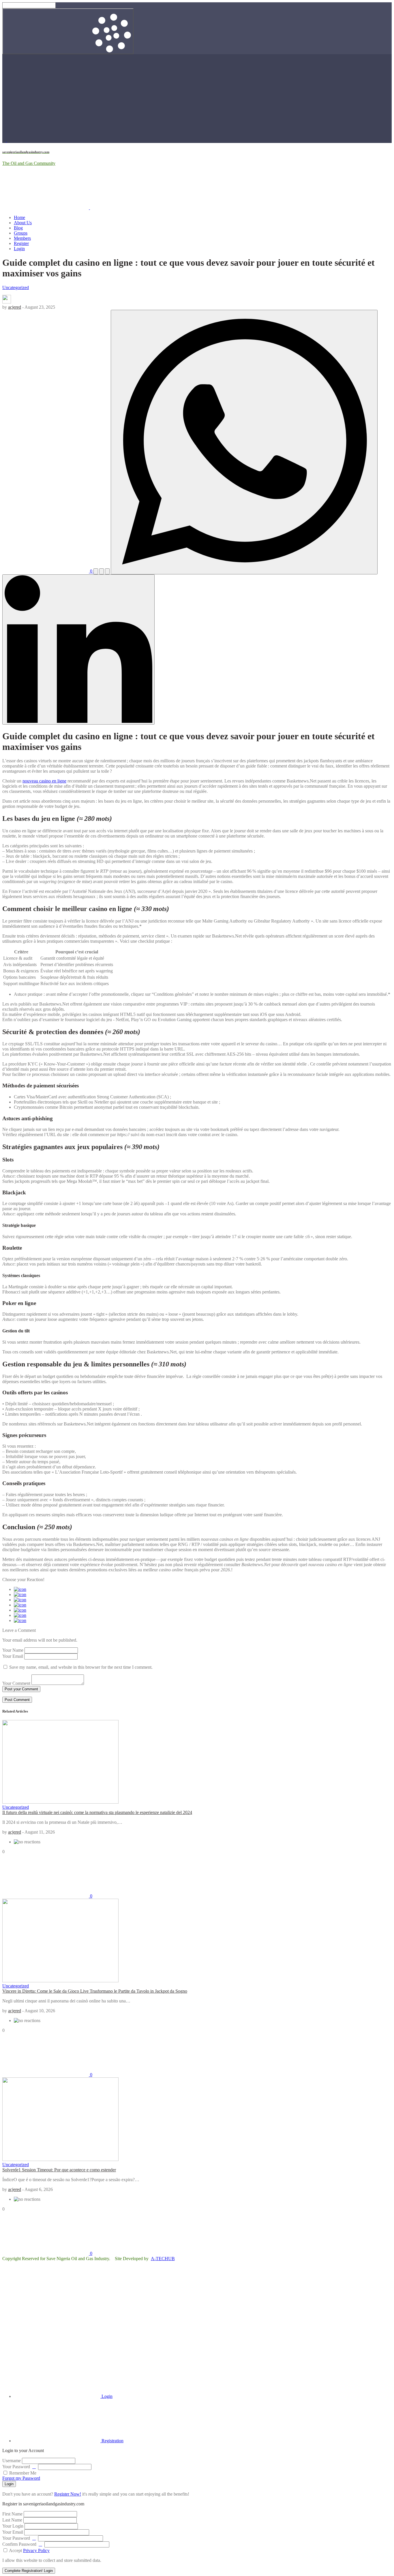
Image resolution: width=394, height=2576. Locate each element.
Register (21, 243)
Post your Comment (21, 1689)
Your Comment (16, 1683)
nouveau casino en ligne (44, 781)
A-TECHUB (163, 2259)
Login (19, 249)
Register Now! (68, 2494)
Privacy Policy (36, 2550)
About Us (23, 223)
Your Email (13, 1656)
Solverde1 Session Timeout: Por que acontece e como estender (59, 2170)
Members (22, 238)
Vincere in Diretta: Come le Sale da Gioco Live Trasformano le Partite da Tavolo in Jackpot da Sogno (95, 1991)
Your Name (13, 1650)
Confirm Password (19, 2544)
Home (19, 217)
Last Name (12, 2520)
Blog (18, 228)
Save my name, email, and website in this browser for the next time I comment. (81, 1667)
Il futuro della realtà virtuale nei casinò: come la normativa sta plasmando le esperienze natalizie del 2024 (97, 1812)
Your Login (13, 2526)
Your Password (16, 2467)
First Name (12, 2514)
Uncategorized (16, 287)
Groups (21, 233)
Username (12, 2461)
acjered (15, 307)
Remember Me (22, 2473)
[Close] (46, 2347)
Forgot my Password (21, 2478)
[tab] (63, 2396)
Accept (29, 2550)
